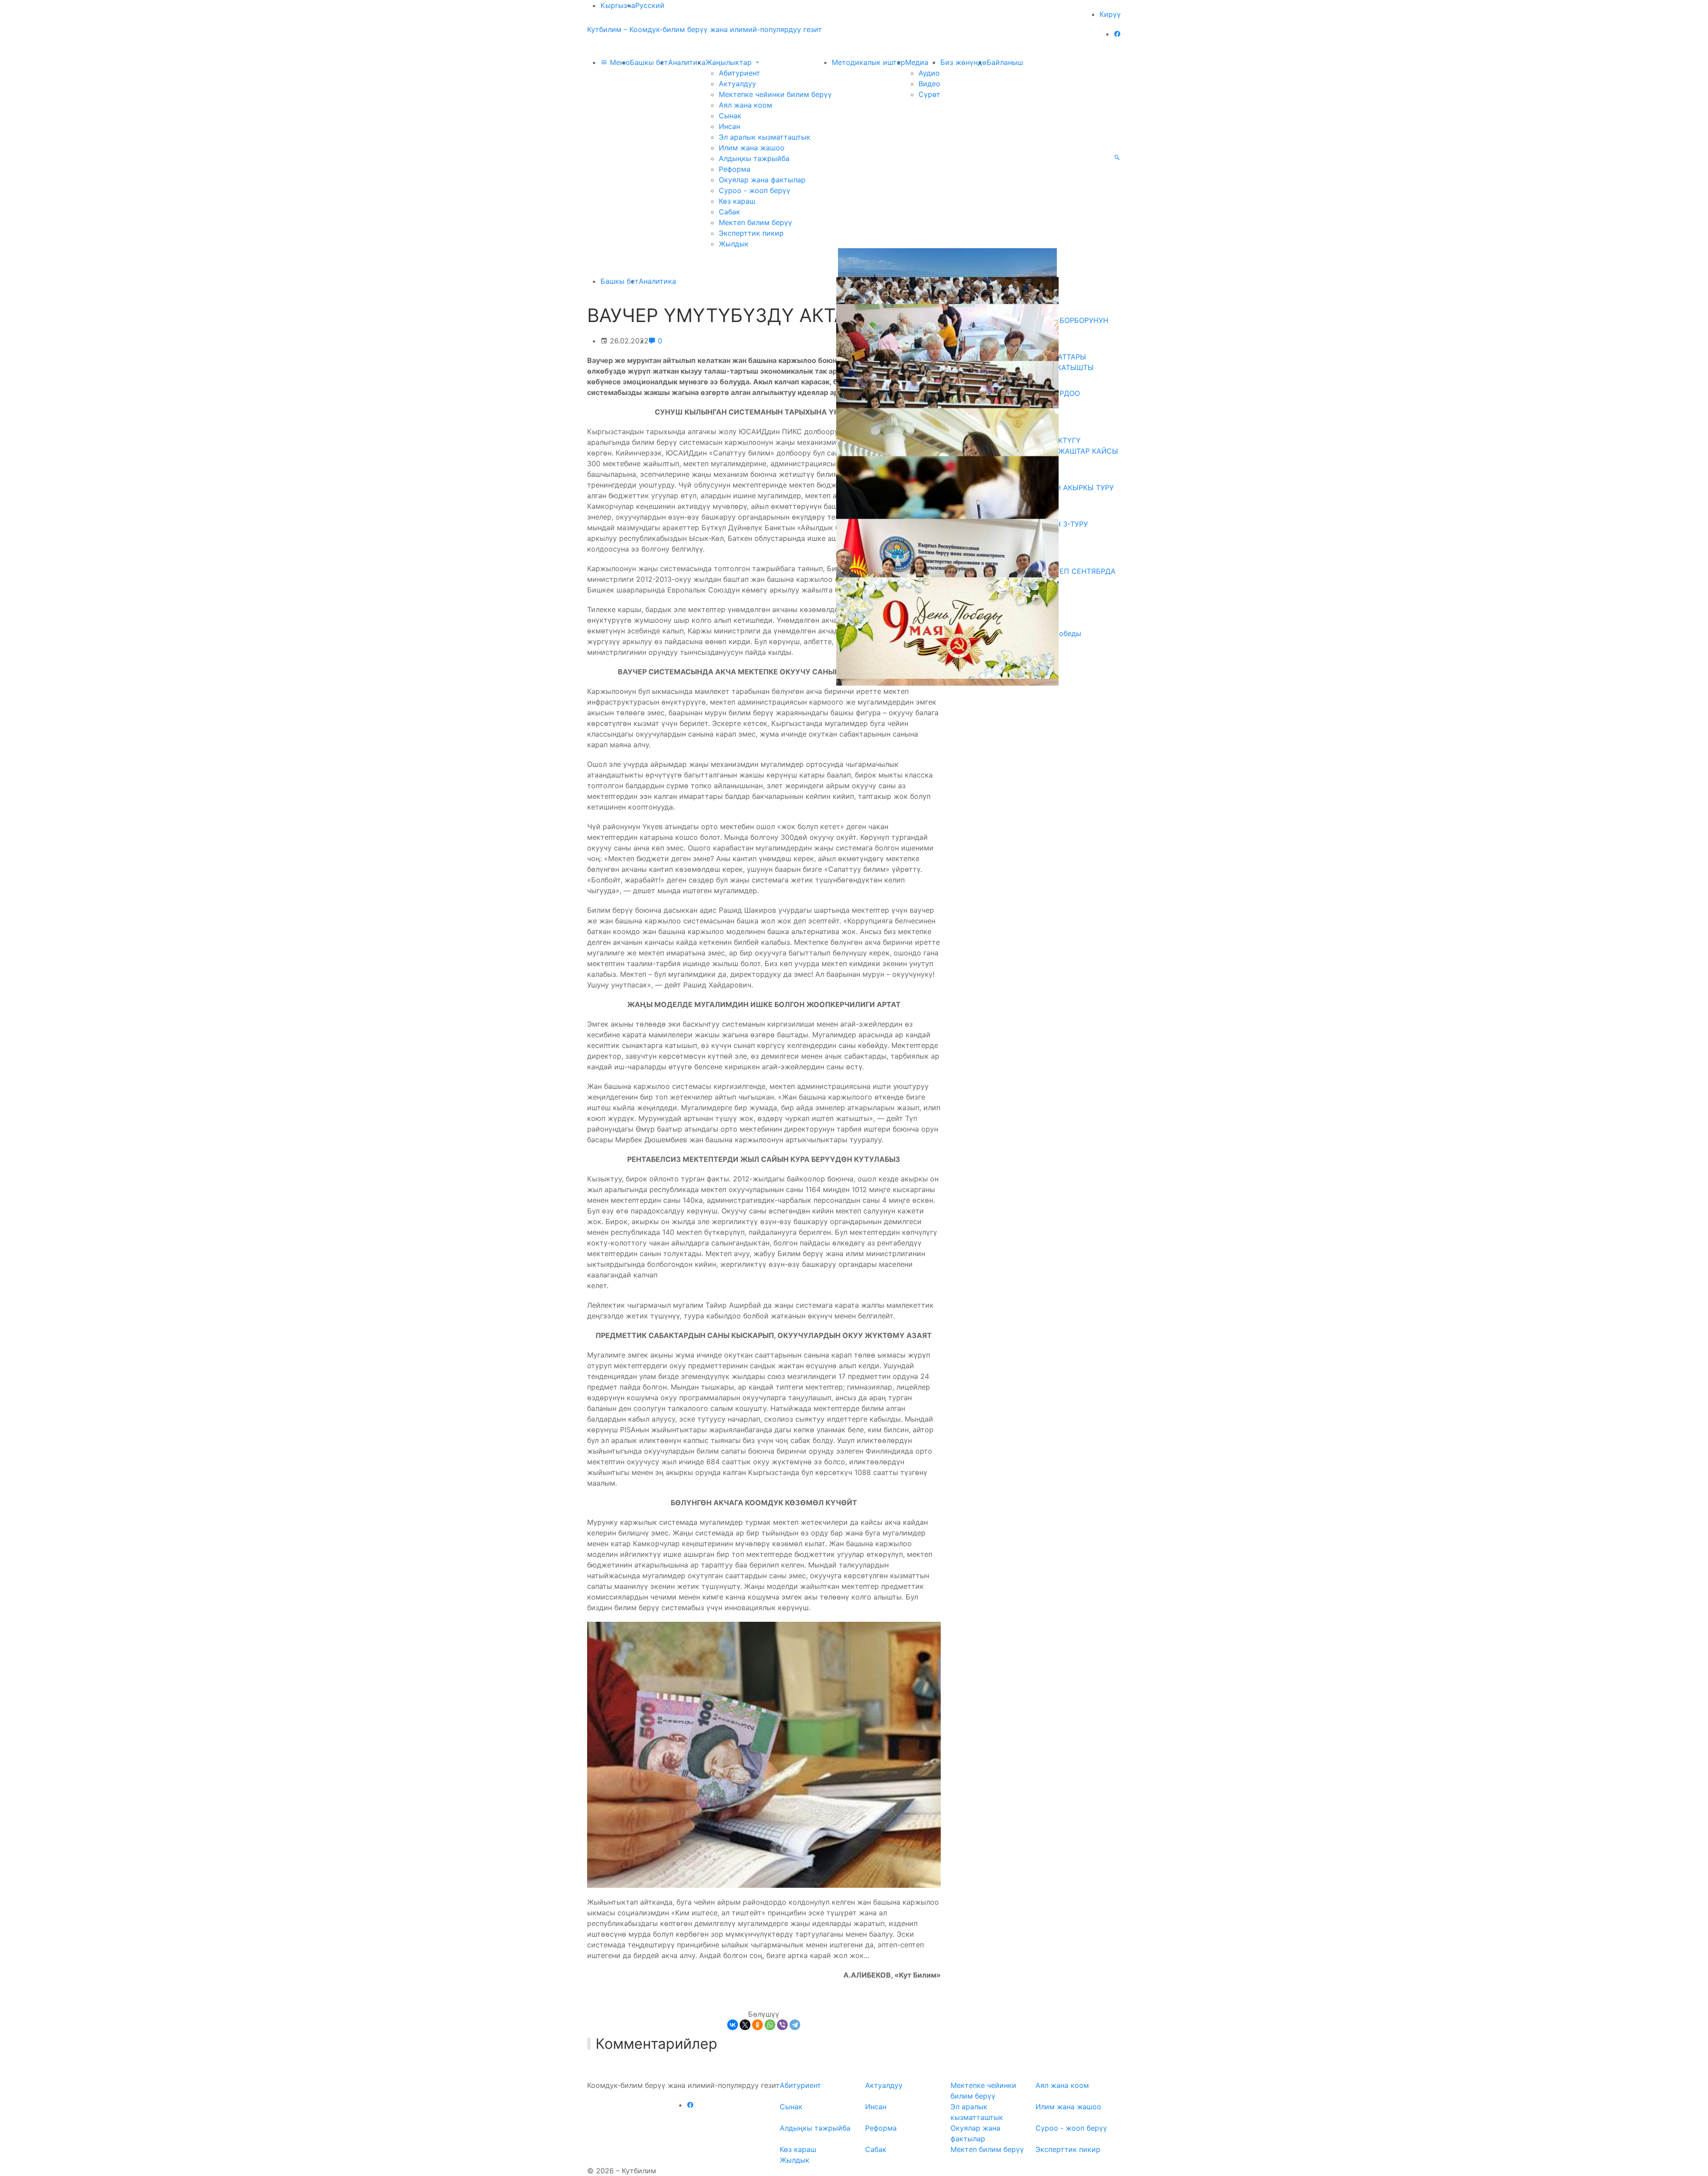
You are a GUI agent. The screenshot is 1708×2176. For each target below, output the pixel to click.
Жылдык (734, 244)
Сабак (729, 212)
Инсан (729, 126)
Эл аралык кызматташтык (765, 137)
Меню (619, 62)
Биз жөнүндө (963, 62)
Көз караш (737, 201)
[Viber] (782, 2025)
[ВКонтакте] (733, 2025)
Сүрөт (929, 94)
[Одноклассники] (757, 2025)
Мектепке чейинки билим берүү (775, 94)
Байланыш (1005, 62)
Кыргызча (618, 5)
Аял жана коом (745, 105)
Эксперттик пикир (751, 233)
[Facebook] (1117, 34)
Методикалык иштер (868, 62)
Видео (929, 84)
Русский (650, 5)
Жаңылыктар (730, 62)
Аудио (929, 73)
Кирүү (1110, 14)
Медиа (918, 62)
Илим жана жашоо (752, 148)
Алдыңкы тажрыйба (754, 158)
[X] (745, 2025)
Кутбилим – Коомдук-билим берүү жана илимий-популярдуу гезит (705, 29)
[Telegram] (795, 2025)
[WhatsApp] (770, 2025)
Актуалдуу (737, 84)
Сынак (730, 116)
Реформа (735, 169)
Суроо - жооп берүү (755, 190)
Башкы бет (649, 62)
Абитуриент (739, 73)
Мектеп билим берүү (755, 222)
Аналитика (687, 62)
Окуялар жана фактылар (762, 180)
